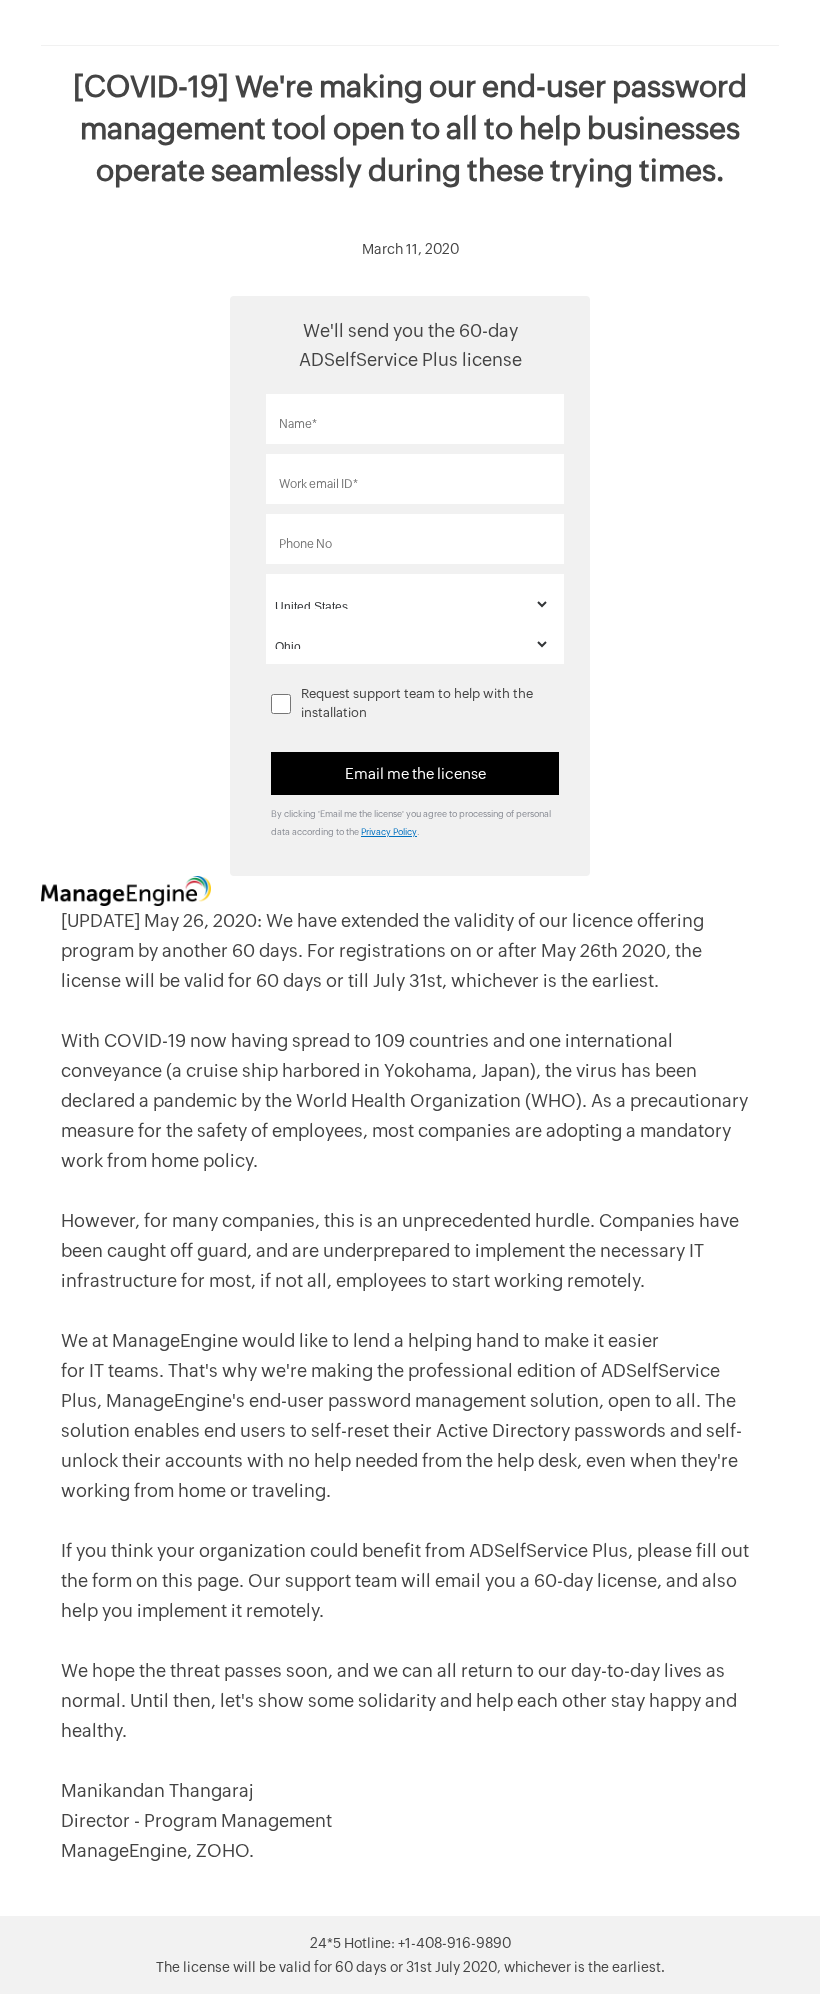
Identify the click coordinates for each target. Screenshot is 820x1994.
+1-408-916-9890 (454, 1943)
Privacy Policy (389, 832)
